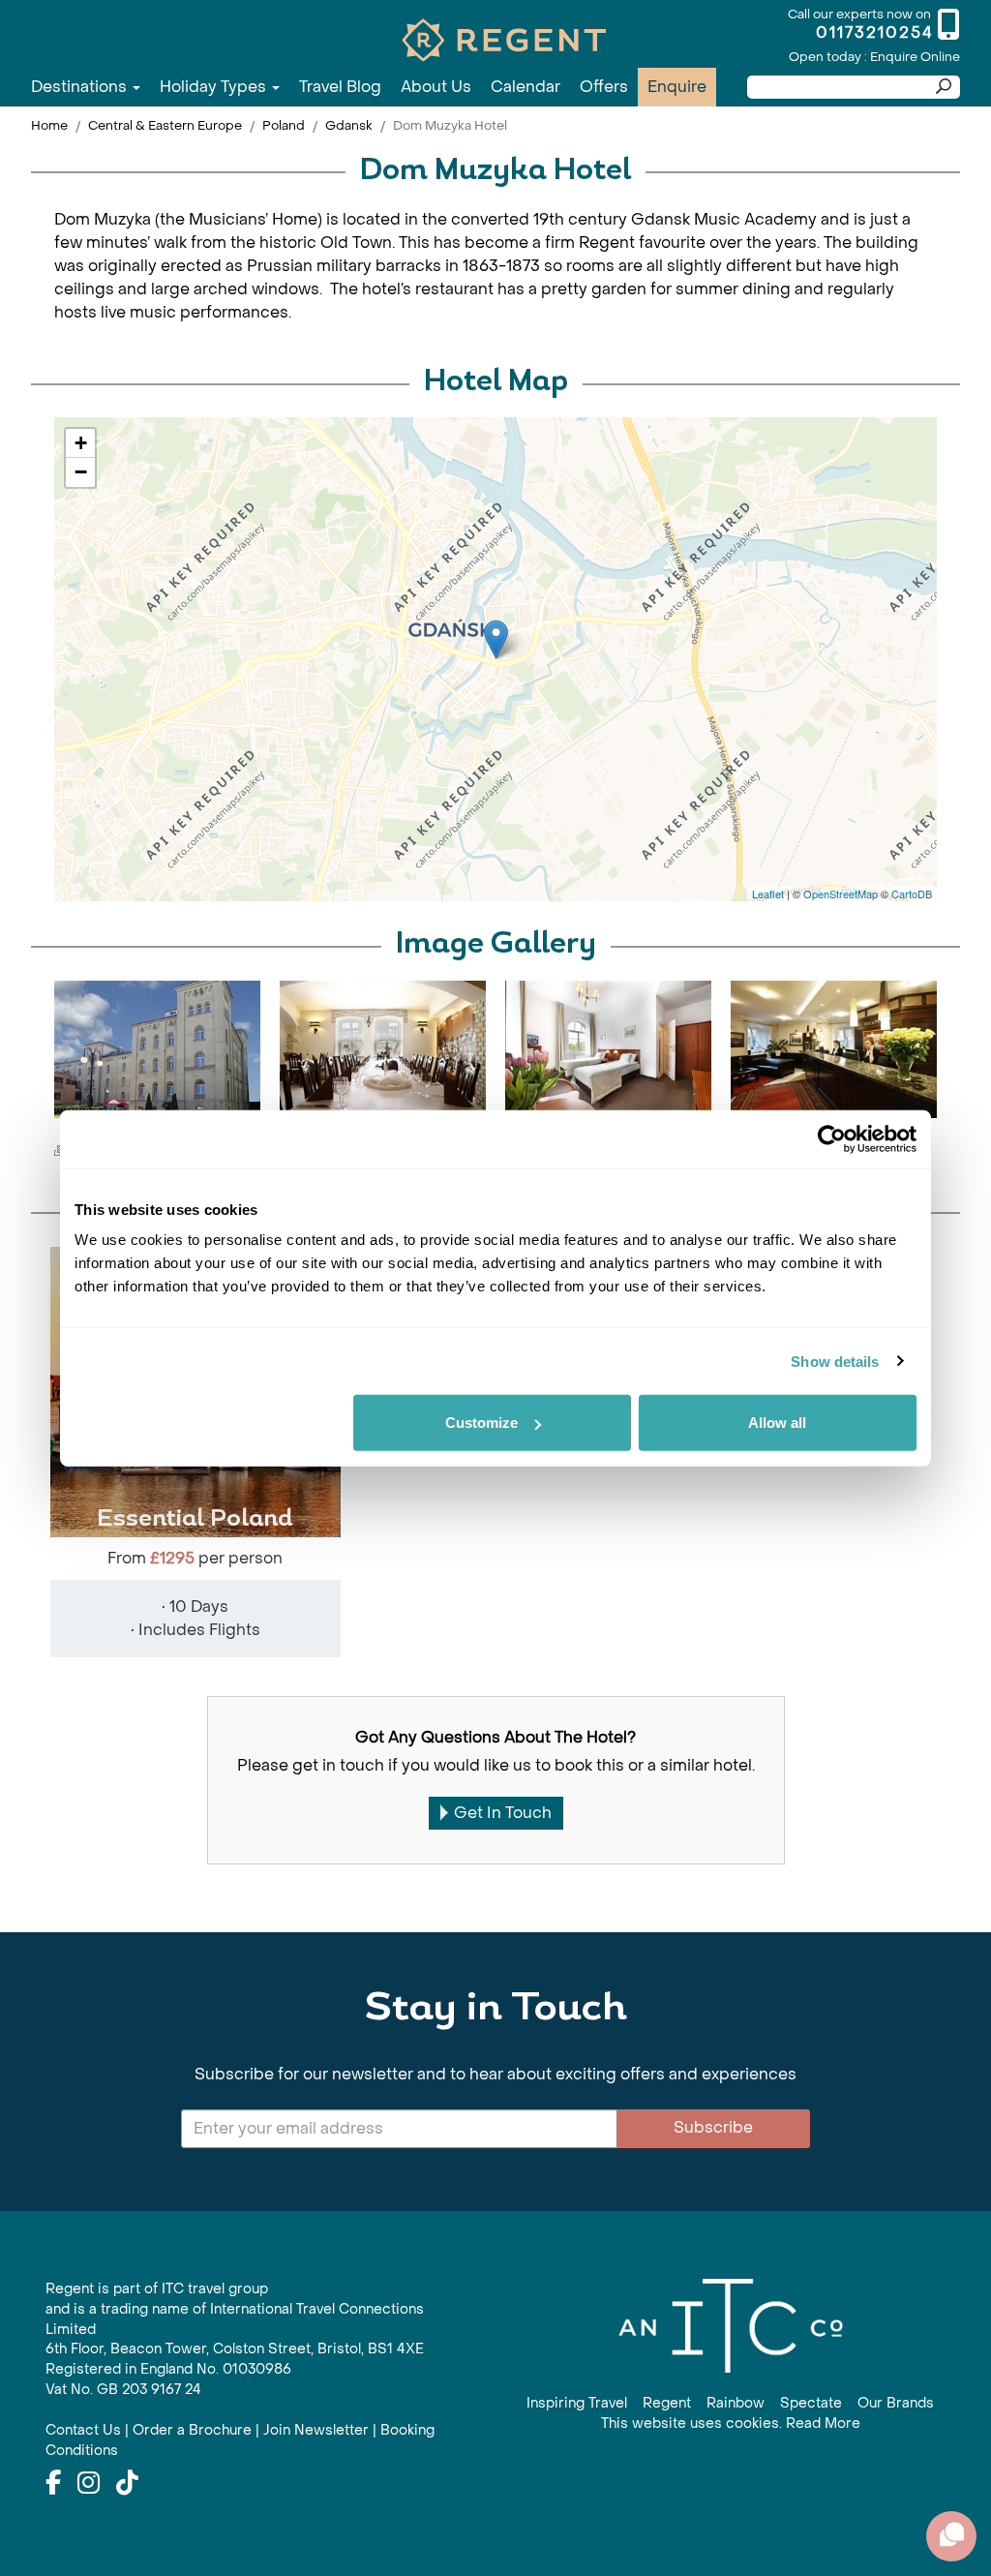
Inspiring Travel (577, 2403)
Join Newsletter (316, 2430)
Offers (604, 87)
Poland (284, 125)
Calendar (526, 87)
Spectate (811, 2403)
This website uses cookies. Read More (731, 2424)
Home (49, 125)
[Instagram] (89, 2484)
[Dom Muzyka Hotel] (496, 639)
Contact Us (83, 2430)
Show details (835, 1361)
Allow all (777, 1423)
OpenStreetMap (841, 894)
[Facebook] (53, 2484)
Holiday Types (215, 87)
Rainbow (736, 2403)
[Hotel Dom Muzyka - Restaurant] (383, 1049)
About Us (436, 87)
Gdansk (349, 125)
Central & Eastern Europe (165, 125)
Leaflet (768, 894)
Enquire (677, 87)
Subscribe (713, 2127)
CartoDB (912, 894)
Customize (481, 1423)
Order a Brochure (192, 2430)
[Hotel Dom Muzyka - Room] (608, 1049)
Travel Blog (340, 87)
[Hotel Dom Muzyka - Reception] (834, 1049)
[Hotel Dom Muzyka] (157, 1049)
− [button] (81, 472)
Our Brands (896, 2403)
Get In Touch (503, 1813)
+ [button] (81, 443)
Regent (667, 2403)
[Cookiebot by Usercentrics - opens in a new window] (832, 1138)
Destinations (81, 87)
